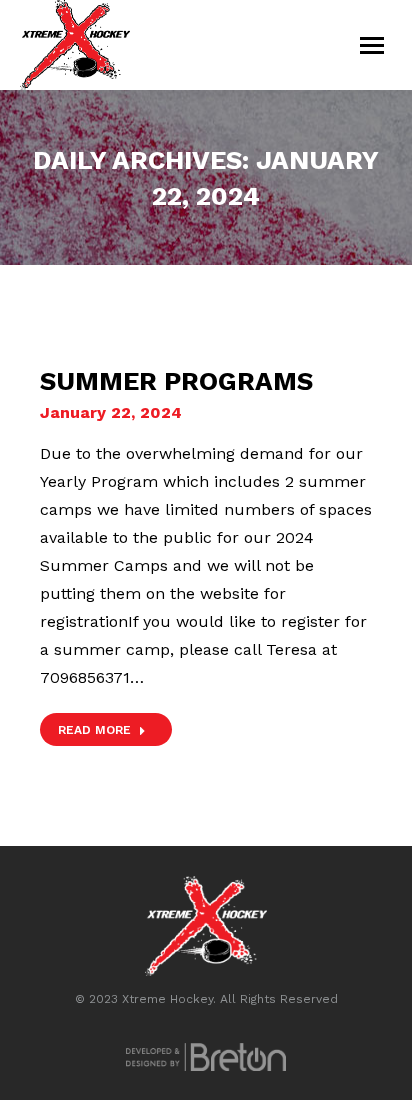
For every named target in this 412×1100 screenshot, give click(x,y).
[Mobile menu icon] (372, 45)
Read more (94, 730)
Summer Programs (176, 381)
